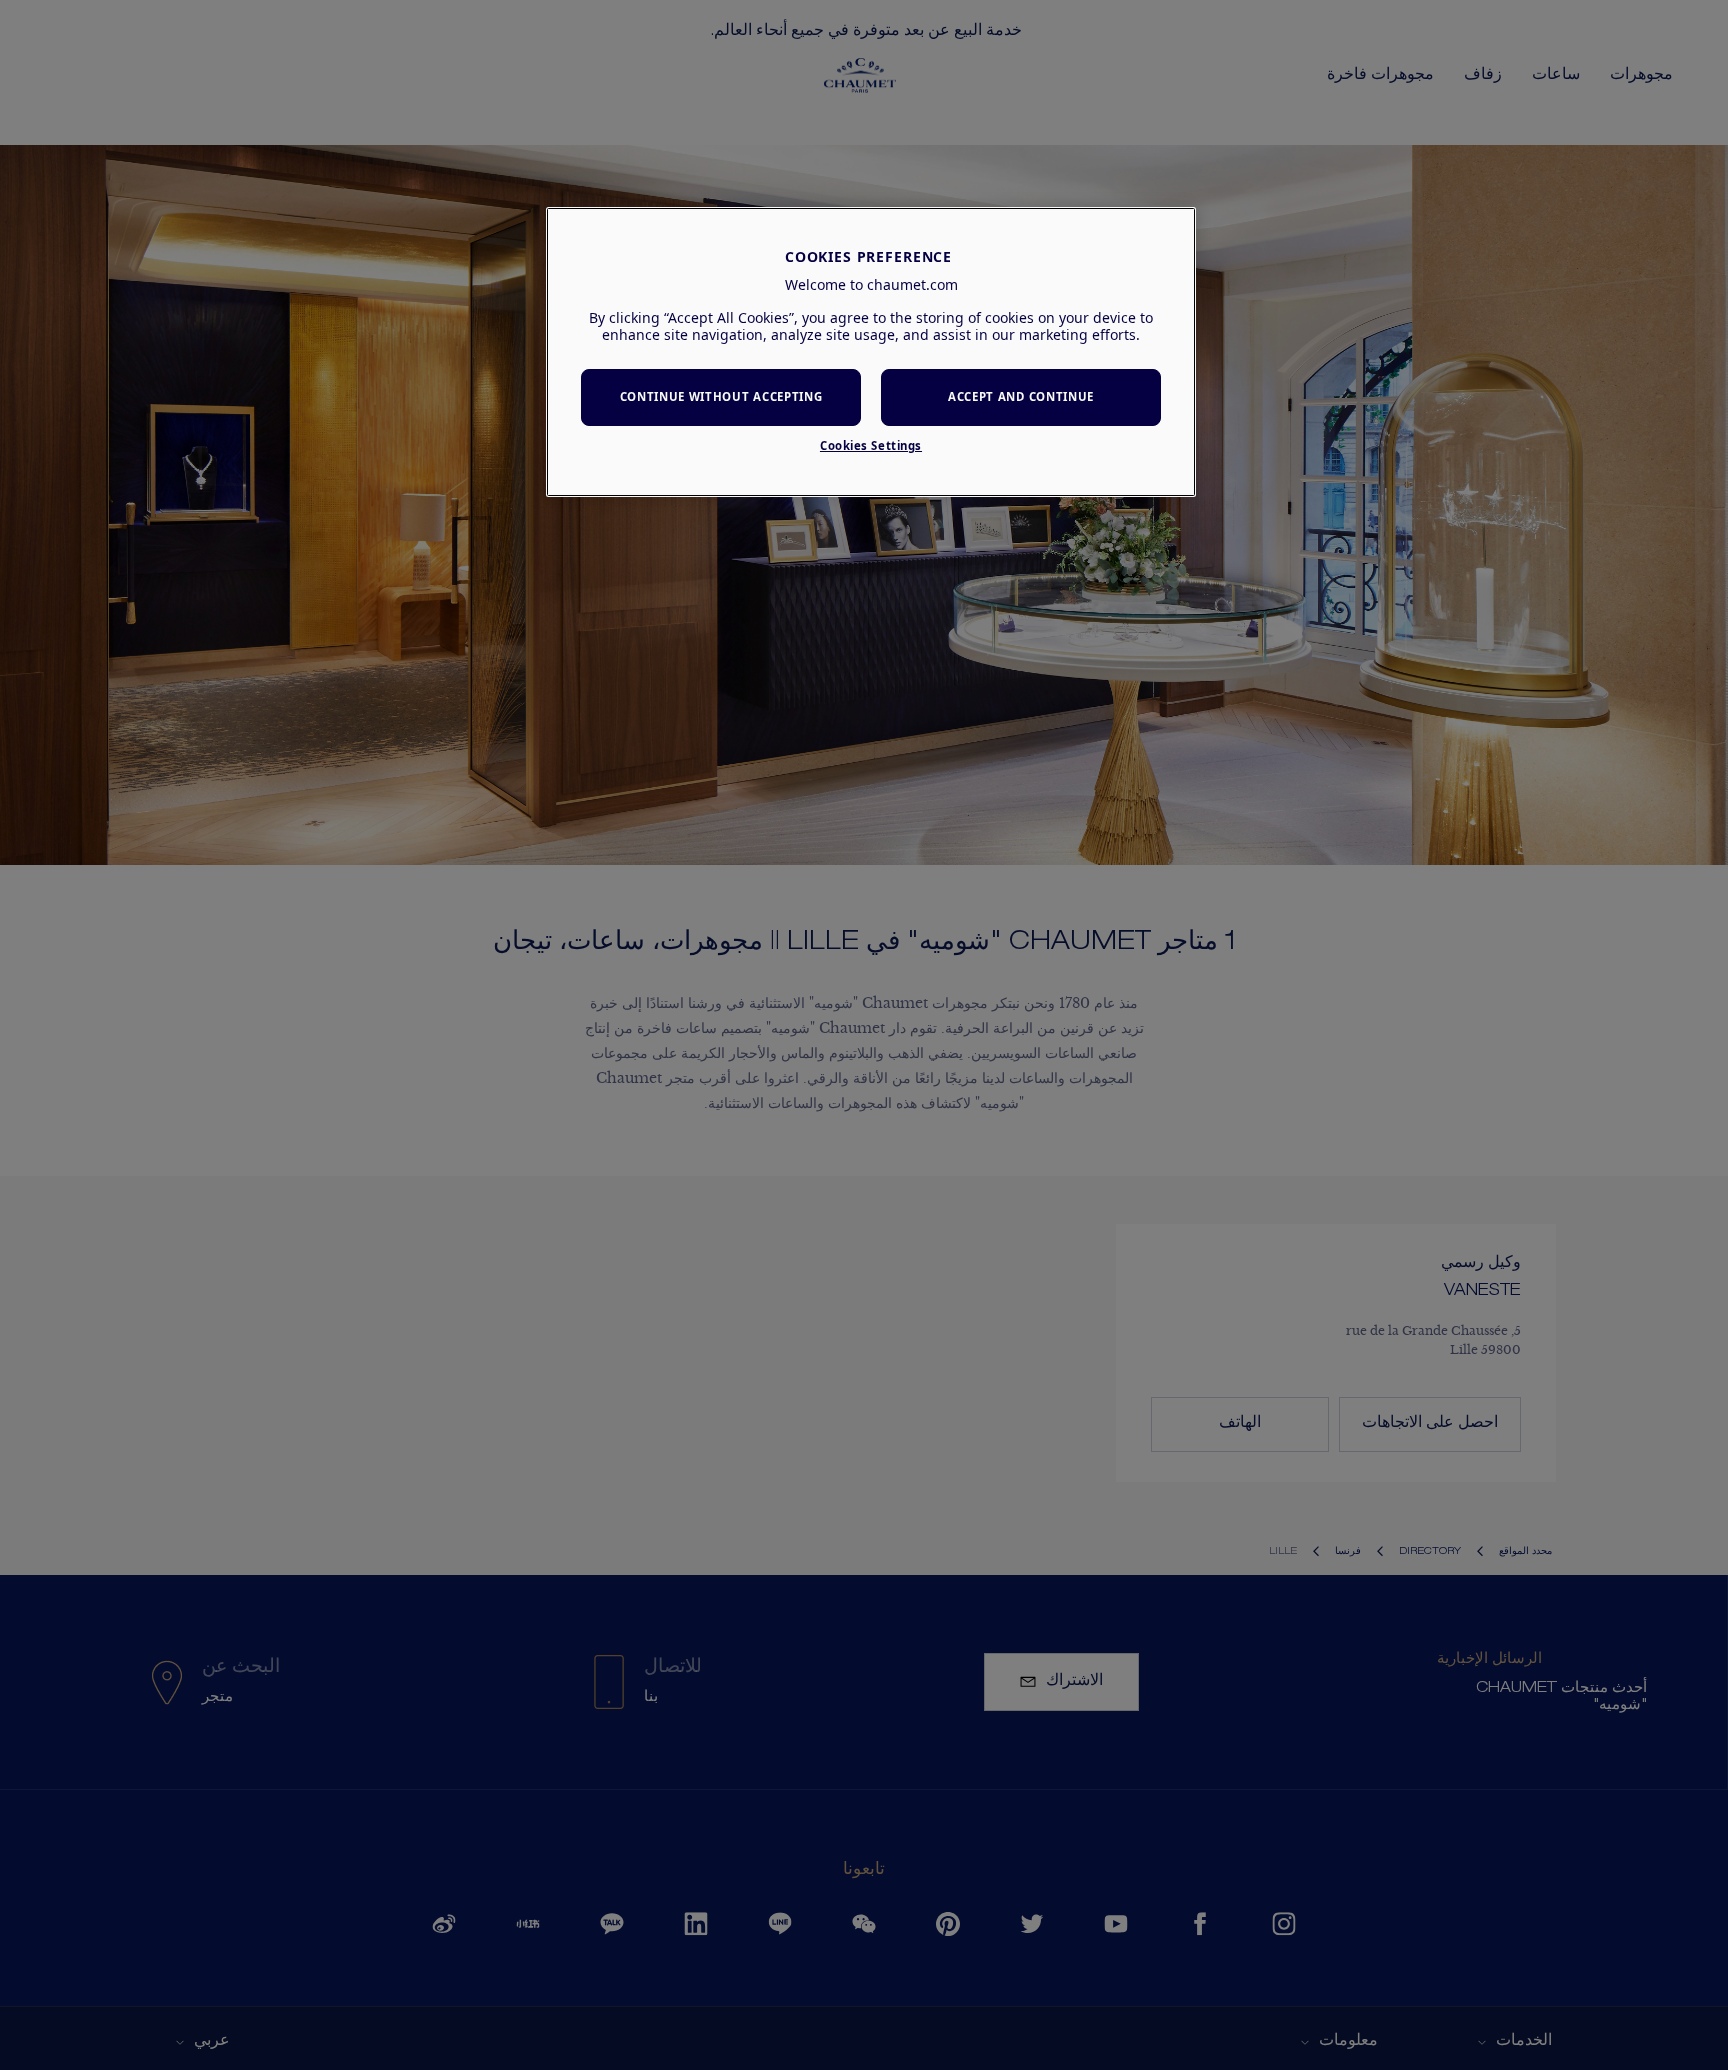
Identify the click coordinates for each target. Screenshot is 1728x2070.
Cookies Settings (871, 445)
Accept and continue (1021, 396)
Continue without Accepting (721, 396)
